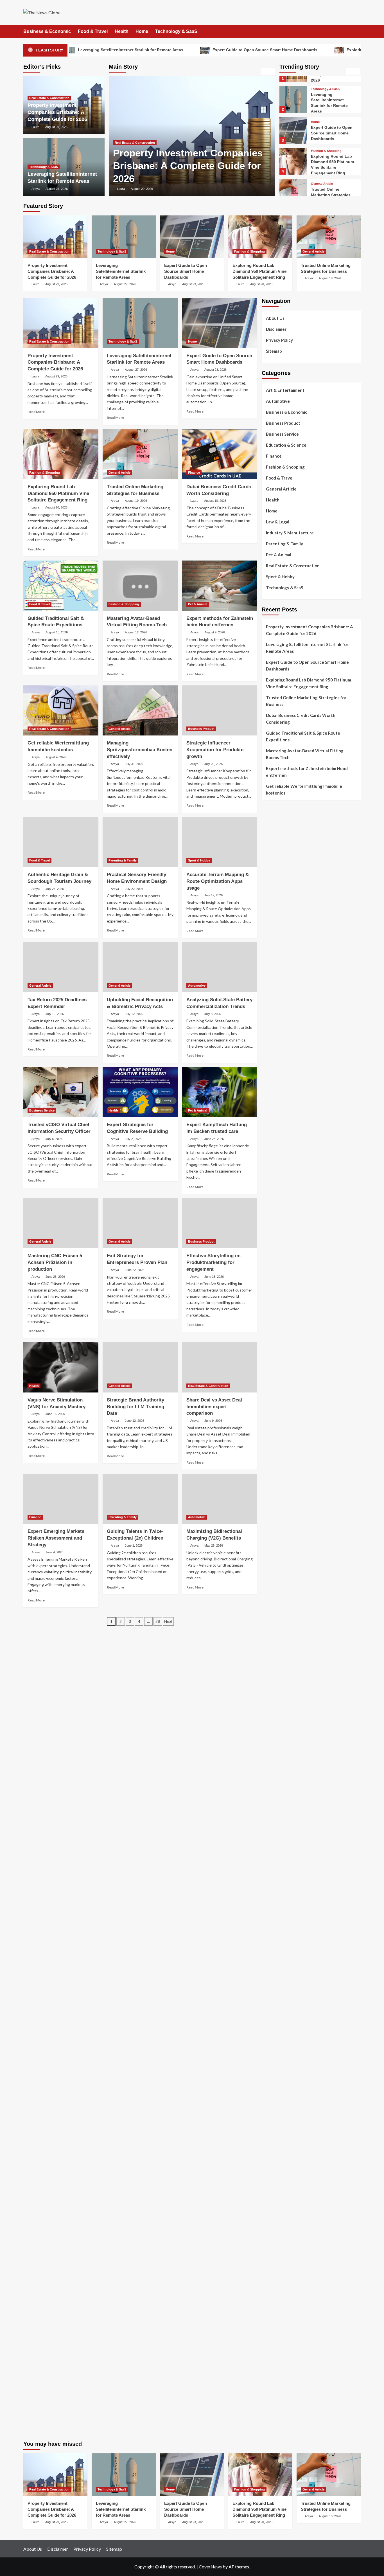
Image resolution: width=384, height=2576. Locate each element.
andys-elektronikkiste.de (285, 1104)
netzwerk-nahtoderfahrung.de (290, 1826)
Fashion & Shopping (326, 141)
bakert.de (270, 1374)
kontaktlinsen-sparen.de (284, 2016)
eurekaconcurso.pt (279, 928)
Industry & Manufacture (290, 533)
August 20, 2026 (261, 284)
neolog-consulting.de (282, 1745)
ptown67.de (273, 1955)
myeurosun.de (275, 1124)
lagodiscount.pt (276, 915)
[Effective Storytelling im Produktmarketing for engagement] (220, 1223)
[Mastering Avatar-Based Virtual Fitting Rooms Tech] (140, 586)
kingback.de (273, 1475)
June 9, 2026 (213, 1421)
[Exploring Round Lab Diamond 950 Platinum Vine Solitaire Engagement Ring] (293, 151)
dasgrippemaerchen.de (283, 2232)
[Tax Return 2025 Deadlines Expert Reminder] (61, 967)
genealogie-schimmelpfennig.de (291, 2090)
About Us (275, 318)
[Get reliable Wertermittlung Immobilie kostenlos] (61, 710)
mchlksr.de (271, 1509)
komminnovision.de (279, 1502)
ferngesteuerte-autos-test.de (290, 1732)
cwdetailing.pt (275, 975)
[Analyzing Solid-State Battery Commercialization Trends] (220, 967)
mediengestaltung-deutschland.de (293, 1097)
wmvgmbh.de (274, 2245)
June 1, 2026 (134, 1545)
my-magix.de (274, 1320)
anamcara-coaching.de (283, 1759)
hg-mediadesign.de (279, 1367)
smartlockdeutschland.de (285, 1725)
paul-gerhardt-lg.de (280, 2265)
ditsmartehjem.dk (278, 1043)
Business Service (42, 1110)
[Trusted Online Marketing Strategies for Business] (293, 182)
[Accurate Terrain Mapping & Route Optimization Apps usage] (220, 842)
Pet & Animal (198, 604)
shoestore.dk (274, 1023)
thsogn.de (271, 2272)
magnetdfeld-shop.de (282, 1212)
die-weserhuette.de (280, 2022)
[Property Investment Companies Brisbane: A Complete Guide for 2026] (55, 237)
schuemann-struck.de (281, 2097)
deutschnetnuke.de (279, 1968)
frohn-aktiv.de (275, 1286)
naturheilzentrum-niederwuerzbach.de (297, 1989)
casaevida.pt (273, 969)
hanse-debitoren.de (280, 1354)
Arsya (36, 189)
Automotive (197, 986)
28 (158, 1621)
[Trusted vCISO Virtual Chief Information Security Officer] (61, 1092)
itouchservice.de (277, 2286)
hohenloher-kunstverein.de (287, 2049)
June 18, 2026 (214, 1277)
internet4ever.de (277, 2103)
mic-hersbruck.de (277, 1705)
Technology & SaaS (176, 31)
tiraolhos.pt (273, 1077)
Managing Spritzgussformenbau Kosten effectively (140, 750)
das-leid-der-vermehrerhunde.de (292, 1853)
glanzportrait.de (277, 1887)
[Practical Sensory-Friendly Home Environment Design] (140, 842)
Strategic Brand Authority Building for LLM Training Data (135, 1407)
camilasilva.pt (274, 888)
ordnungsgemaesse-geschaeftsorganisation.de (306, 1604)
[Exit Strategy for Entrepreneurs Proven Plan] (140, 1223)
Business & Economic (47, 31)
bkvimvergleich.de (278, 1347)
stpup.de (270, 2130)
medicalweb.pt (275, 908)
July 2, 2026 (133, 1139)
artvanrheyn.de (276, 1543)
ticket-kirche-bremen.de (284, 1880)
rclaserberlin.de (276, 1158)
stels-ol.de (272, 2036)
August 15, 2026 (57, 632)
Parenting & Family (123, 860)
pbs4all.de (271, 1658)
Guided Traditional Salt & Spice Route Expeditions (303, 736)
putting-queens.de (279, 1441)
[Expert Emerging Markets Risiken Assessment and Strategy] (61, 1499)
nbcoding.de (273, 1198)
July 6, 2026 (54, 1139)
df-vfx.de (270, 2076)
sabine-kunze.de (277, 2184)
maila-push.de (275, 1225)
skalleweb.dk (273, 1036)
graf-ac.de (271, 1083)
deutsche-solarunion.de (284, 1090)
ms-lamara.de (274, 1246)
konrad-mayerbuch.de (282, 1644)
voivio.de (270, 1928)
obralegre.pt (273, 982)
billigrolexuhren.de (279, 1793)
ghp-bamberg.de (277, 1631)
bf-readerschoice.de (280, 2056)
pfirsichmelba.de (277, 2218)
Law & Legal (278, 522)
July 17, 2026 (214, 895)
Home (142, 31)
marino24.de (273, 1685)
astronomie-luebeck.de (283, 1914)
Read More (36, 412)
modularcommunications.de (287, 1597)
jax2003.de (272, 1583)
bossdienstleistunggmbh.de (287, 1117)
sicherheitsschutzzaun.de (285, 1306)
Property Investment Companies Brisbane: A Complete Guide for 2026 (188, 166)
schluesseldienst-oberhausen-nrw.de (296, 1833)
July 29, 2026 (214, 764)
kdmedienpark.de (277, 1414)
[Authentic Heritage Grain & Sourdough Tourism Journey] (61, 842)
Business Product (201, 729)
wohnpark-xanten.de (281, 1401)
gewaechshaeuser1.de (282, 1408)
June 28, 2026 (214, 1139)
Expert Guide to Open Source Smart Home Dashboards (186, 50)
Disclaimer (276, 329)
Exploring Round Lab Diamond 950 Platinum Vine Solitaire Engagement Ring (259, 271)
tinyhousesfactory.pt (281, 948)
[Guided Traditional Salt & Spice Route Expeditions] (61, 586)
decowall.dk (273, 1070)
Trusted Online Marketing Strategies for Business (331, 185)
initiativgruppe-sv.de (281, 1529)
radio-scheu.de (275, 1340)
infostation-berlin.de (281, 1496)
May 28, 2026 (214, 1545)
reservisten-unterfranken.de (288, 1185)
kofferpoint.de (275, 2029)
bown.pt (269, 935)
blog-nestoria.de (277, 1259)
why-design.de (275, 1428)
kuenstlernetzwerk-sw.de (285, 1624)
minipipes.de (273, 1664)
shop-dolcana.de (277, 2259)
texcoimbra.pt (275, 996)
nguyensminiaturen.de (282, 2178)
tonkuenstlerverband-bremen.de (292, 2367)
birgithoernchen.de (279, 1462)
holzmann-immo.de (279, 2394)
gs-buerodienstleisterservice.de (292, 1394)
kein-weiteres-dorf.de (282, 1948)
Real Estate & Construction (135, 143)
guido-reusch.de (277, 1995)
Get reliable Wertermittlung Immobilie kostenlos (304, 789)
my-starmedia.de (277, 1799)
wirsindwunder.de (278, 1205)
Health (122, 31)
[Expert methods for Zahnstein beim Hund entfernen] (220, 586)
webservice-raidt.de (280, 2137)
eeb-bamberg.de (277, 2110)
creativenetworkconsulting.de (290, 1387)
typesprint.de (274, 1901)
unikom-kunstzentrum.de (284, 1516)
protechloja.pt (275, 901)
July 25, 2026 (55, 889)
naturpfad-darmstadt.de (284, 1144)
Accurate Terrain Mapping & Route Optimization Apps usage (218, 881)
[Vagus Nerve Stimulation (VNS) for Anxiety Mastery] (61, 1367)
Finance (194, 473)
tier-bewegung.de (278, 1536)
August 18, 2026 (215, 501)
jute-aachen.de (275, 1982)
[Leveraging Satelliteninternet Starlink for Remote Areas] (293, 90)
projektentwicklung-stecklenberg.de (295, 1590)
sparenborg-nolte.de (281, 1523)
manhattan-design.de (281, 2225)
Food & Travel (93, 31)
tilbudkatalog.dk (277, 1002)
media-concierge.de (280, 2360)
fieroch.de (271, 1333)
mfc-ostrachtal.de (278, 2171)
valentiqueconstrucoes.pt (285, 989)
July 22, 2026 (134, 889)
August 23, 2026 (193, 284)
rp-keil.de (270, 1178)
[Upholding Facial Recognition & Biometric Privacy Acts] (140, 967)
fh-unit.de (271, 1151)
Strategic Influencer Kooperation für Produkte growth (215, 750)
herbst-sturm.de (277, 2373)
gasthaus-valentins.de (282, 1691)
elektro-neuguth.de (280, 2238)
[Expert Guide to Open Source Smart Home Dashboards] (293, 121)
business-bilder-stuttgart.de (288, 2299)
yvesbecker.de (275, 1874)
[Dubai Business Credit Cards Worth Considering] (220, 454)
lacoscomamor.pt (277, 921)
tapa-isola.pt (274, 955)
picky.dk (269, 1050)
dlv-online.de (274, 1678)
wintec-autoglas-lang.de (285, 1293)
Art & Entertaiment (285, 390)
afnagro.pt (272, 881)
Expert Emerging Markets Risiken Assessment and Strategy (56, 1538)
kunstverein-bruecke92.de (286, 1860)
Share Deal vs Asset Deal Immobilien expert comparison (214, 1407)
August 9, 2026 (215, 632)
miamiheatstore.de (279, 1712)
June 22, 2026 (135, 1270)
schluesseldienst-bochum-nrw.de (292, 1651)
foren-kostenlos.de (280, 2063)
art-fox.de (271, 1219)
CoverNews (210, 2567)
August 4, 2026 (56, 757)
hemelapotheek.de (279, 1455)
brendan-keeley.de (279, 1137)
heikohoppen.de (276, 1468)
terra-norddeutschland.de (286, 2083)
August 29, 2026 (142, 189)
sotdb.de (270, 1279)
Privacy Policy (279, 340)
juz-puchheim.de (277, 1806)
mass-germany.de (278, 1313)
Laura (121, 189)
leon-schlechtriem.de (281, 1482)
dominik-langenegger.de (284, 1671)
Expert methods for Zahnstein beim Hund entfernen (307, 772)
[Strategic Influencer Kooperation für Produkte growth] (220, 710)
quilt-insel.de (274, 1421)
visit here (270, 844)
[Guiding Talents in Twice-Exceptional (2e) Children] (140, 1499)
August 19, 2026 (330, 278)
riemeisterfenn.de (278, 1847)
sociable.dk (272, 1029)
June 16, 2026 (55, 1414)
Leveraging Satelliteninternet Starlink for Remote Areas (121, 271)
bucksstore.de (275, 1563)
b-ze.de (268, 1908)
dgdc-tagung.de (276, 1739)
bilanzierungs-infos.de (283, 1556)
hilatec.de (271, 1192)
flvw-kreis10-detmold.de (285, 1840)
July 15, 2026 (55, 1014)
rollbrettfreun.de (277, 1935)
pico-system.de (276, 1867)
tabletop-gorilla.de (279, 1752)
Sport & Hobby (199, 860)
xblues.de (270, 2306)
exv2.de (269, 1813)
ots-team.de (273, 1577)
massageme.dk (275, 1063)
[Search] (357, 32)
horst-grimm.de (276, 1360)
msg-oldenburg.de (279, 2191)
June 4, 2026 (54, 1552)
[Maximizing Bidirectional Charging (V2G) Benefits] (220, 1499)
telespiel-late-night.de (283, 2151)
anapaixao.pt (274, 894)
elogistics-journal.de (281, 1820)
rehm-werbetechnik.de (282, 1381)
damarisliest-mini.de (280, 1637)
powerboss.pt (274, 874)
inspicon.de (272, 2387)
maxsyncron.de (276, 1962)
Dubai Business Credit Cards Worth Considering (301, 719)
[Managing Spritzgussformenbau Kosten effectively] (140, 710)
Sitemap (274, 351)
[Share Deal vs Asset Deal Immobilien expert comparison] (220, 1367)
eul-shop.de (273, 2205)
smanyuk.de (272, 1273)
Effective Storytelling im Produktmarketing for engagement (214, 1262)
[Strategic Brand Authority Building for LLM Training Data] (140, 1367)
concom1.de (273, 2252)
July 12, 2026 (134, 1014)
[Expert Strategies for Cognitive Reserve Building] (140, 1092)
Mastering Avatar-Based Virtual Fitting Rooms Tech (305, 754)
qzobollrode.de (276, 2400)
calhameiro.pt (274, 962)
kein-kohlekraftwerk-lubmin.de (290, 1941)
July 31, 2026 (134, 764)
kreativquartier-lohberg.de (287, 2211)
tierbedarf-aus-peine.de (284, 1975)
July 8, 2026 (213, 1014)
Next (168, 1621)
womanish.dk (274, 1009)
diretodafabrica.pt (279, 942)
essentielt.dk (274, 1016)
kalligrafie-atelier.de (281, 2427)
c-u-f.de (269, 2353)
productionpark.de (279, 1327)
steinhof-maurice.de (280, 1570)
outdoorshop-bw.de (280, 1435)
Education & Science (286, 445)
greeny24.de (274, 1252)
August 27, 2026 (57, 189)
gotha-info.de (275, 2333)
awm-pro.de (273, 1164)
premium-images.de (280, 1550)
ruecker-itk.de (275, 1779)
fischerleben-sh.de (279, 1617)
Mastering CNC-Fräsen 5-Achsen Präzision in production (56, 1262)
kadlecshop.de (275, 1232)
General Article (322, 174)
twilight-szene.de (278, 1786)
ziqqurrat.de (273, 1110)
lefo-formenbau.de (279, 1131)
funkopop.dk (273, 1056)
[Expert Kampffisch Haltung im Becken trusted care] (220, 1092)
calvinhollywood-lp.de (282, 2002)
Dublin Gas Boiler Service (310, 815)
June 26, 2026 (55, 1277)
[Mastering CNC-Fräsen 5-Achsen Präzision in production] (61, 1223)
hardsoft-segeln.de (280, 1300)
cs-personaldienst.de (281, 1448)
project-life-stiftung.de (284, 2380)
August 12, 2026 (136, 632)
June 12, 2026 (135, 1421)
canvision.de (273, 1239)
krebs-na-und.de (277, 2070)
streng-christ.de (277, 1698)
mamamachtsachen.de (282, 1772)
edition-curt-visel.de (281, 1266)
